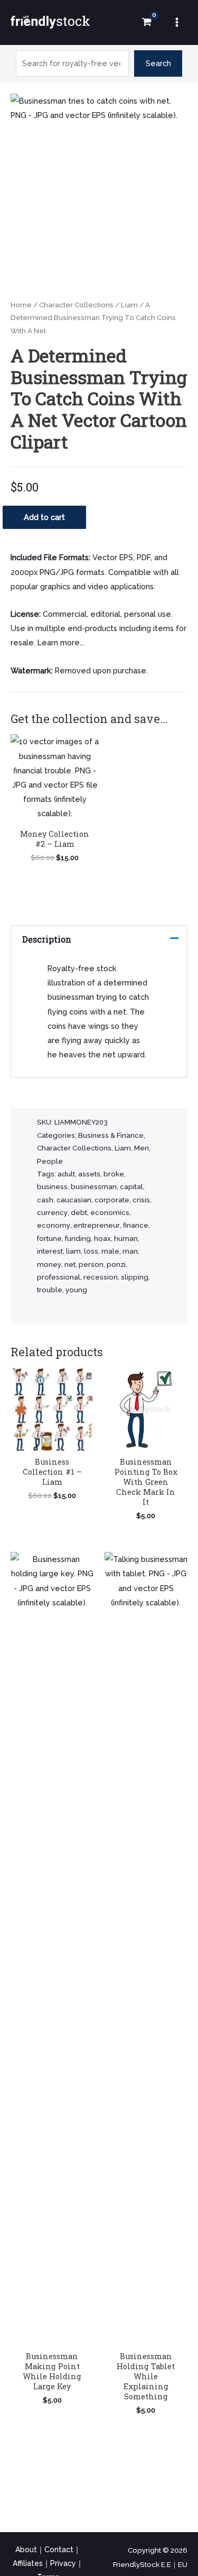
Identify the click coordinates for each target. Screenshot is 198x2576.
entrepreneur (97, 1225)
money (49, 1264)
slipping (135, 1277)
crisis (141, 1200)
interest (50, 1251)
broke (114, 1174)
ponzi (116, 1264)
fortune (49, 1239)
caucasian (74, 1200)
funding (78, 1239)
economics (110, 1213)
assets (89, 1174)
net (70, 1264)
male (110, 1251)
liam (73, 1251)
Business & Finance (111, 1135)
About (26, 2550)
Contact (59, 2550)
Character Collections (76, 305)
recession (101, 1277)
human (126, 1239)
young (76, 1290)
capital (131, 1187)
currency (52, 1213)
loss (91, 1251)
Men (142, 1148)
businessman (94, 1187)
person (91, 1264)
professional (59, 1277)
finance (136, 1225)
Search (158, 63)
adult (66, 1174)
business (52, 1187)
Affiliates (28, 2563)
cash (45, 1200)
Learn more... (61, 642)
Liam (129, 305)
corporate (112, 1200)
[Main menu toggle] (177, 22)
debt (79, 1213)
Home (21, 305)
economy (54, 1225)
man (130, 1251)
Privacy (63, 2563)
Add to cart (44, 517)
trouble (50, 1290)
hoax (102, 1239)
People (50, 1161)
